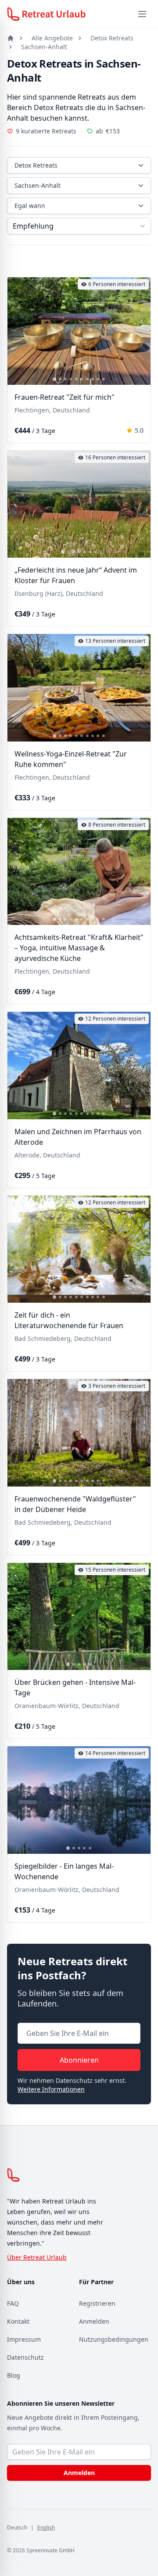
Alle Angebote (52, 38)
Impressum (24, 2339)
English (46, 2528)
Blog (14, 2375)
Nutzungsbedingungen (114, 2339)
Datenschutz (25, 2357)
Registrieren (97, 2303)
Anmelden (94, 2321)
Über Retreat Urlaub (37, 2257)
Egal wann (30, 206)
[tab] (54, 379)
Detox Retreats (112, 38)
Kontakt (18, 2321)
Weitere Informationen (51, 2089)
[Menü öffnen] (142, 14)
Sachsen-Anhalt (44, 47)
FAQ (13, 2303)
